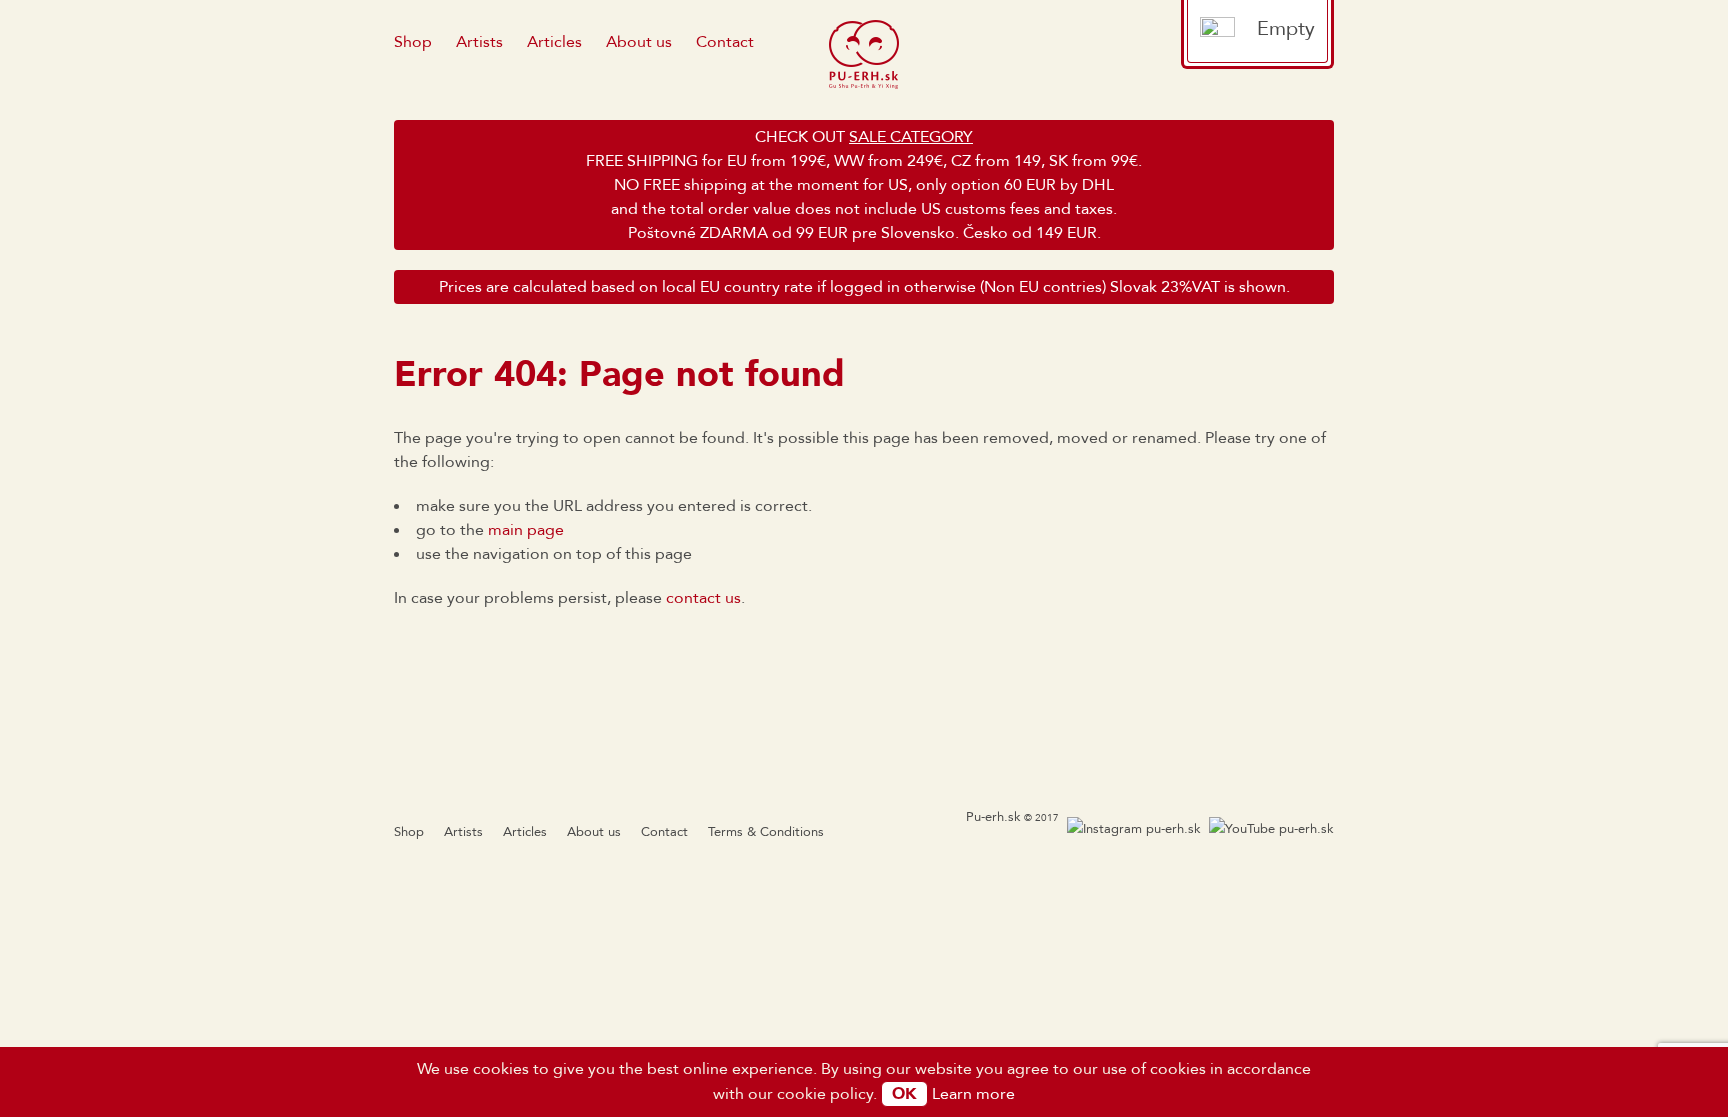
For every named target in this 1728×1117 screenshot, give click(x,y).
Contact (725, 42)
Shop (413, 42)
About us (639, 42)
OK (904, 1094)
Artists (479, 42)
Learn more (973, 1094)
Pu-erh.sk (993, 817)
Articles (554, 42)
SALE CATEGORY (911, 137)
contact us (703, 598)
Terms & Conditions (766, 832)
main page (526, 530)
